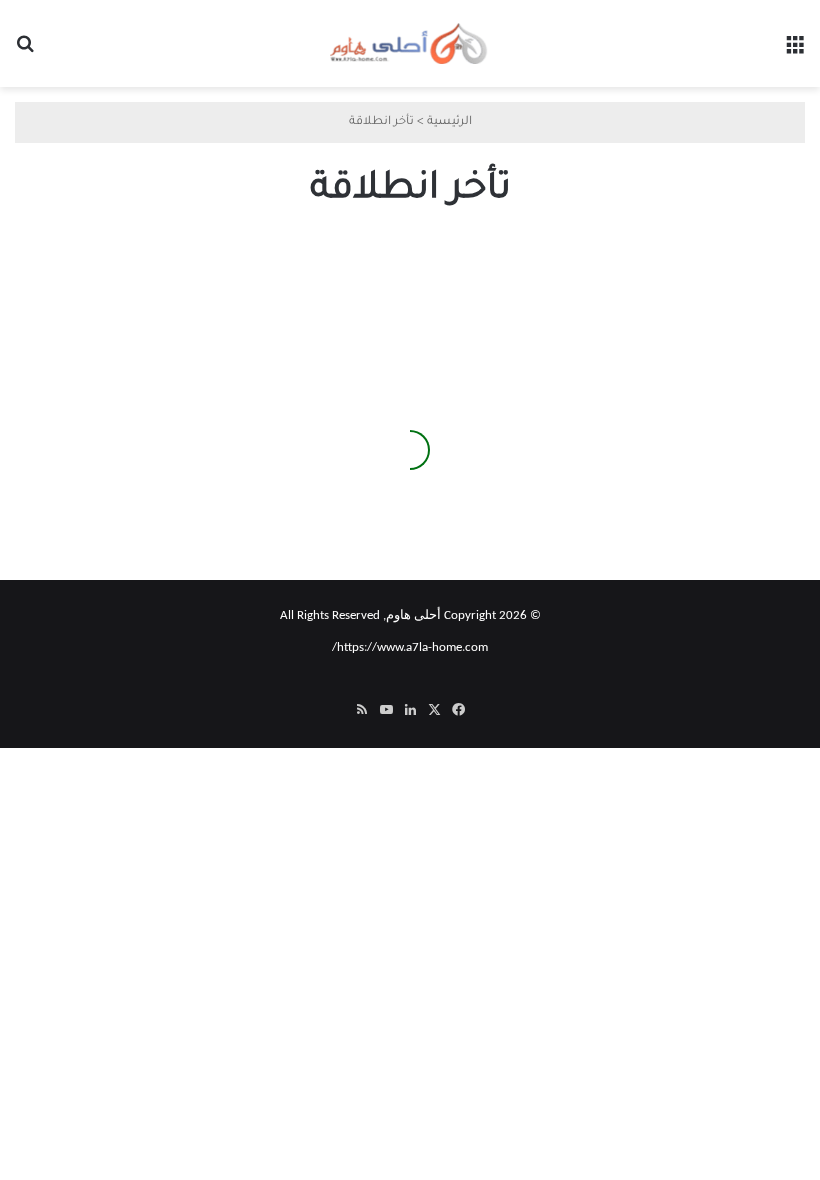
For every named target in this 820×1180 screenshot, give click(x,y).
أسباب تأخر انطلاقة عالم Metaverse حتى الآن (150, 485)
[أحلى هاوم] (410, 44)
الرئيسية (449, 122)
